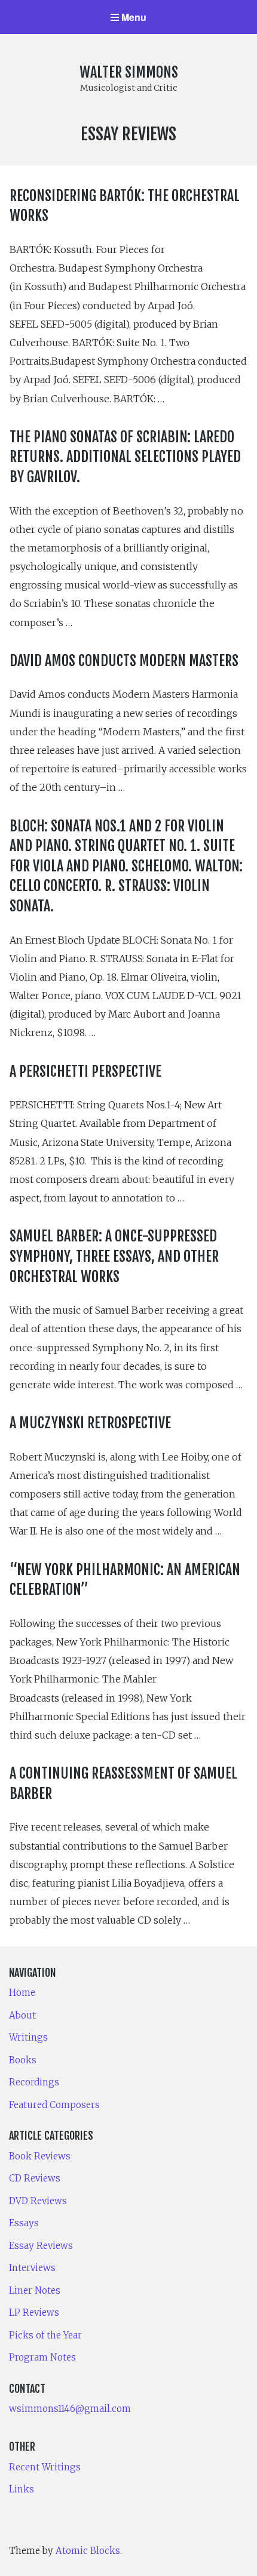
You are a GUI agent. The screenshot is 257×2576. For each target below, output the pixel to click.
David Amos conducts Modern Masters (124, 661)
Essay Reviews (41, 2246)
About (22, 2015)
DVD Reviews (38, 2201)
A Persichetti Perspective (85, 1071)
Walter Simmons (129, 72)
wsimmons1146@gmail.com (70, 2409)
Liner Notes (35, 2290)
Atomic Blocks (88, 2551)
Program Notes (42, 2357)
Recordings (34, 2082)
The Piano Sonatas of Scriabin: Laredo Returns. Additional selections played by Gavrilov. (125, 457)
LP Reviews (34, 2312)
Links (22, 2489)
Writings (28, 2037)
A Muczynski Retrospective (90, 1423)
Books (23, 2060)
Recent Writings (45, 2467)
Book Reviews (40, 2156)
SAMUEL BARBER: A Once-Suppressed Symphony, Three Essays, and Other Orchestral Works (114, 1256)
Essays (24, 2223)
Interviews (32, 2268)
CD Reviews (35, 2178)
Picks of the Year (45, 2335)
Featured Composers (54, 2105)
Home (22, 1993)
